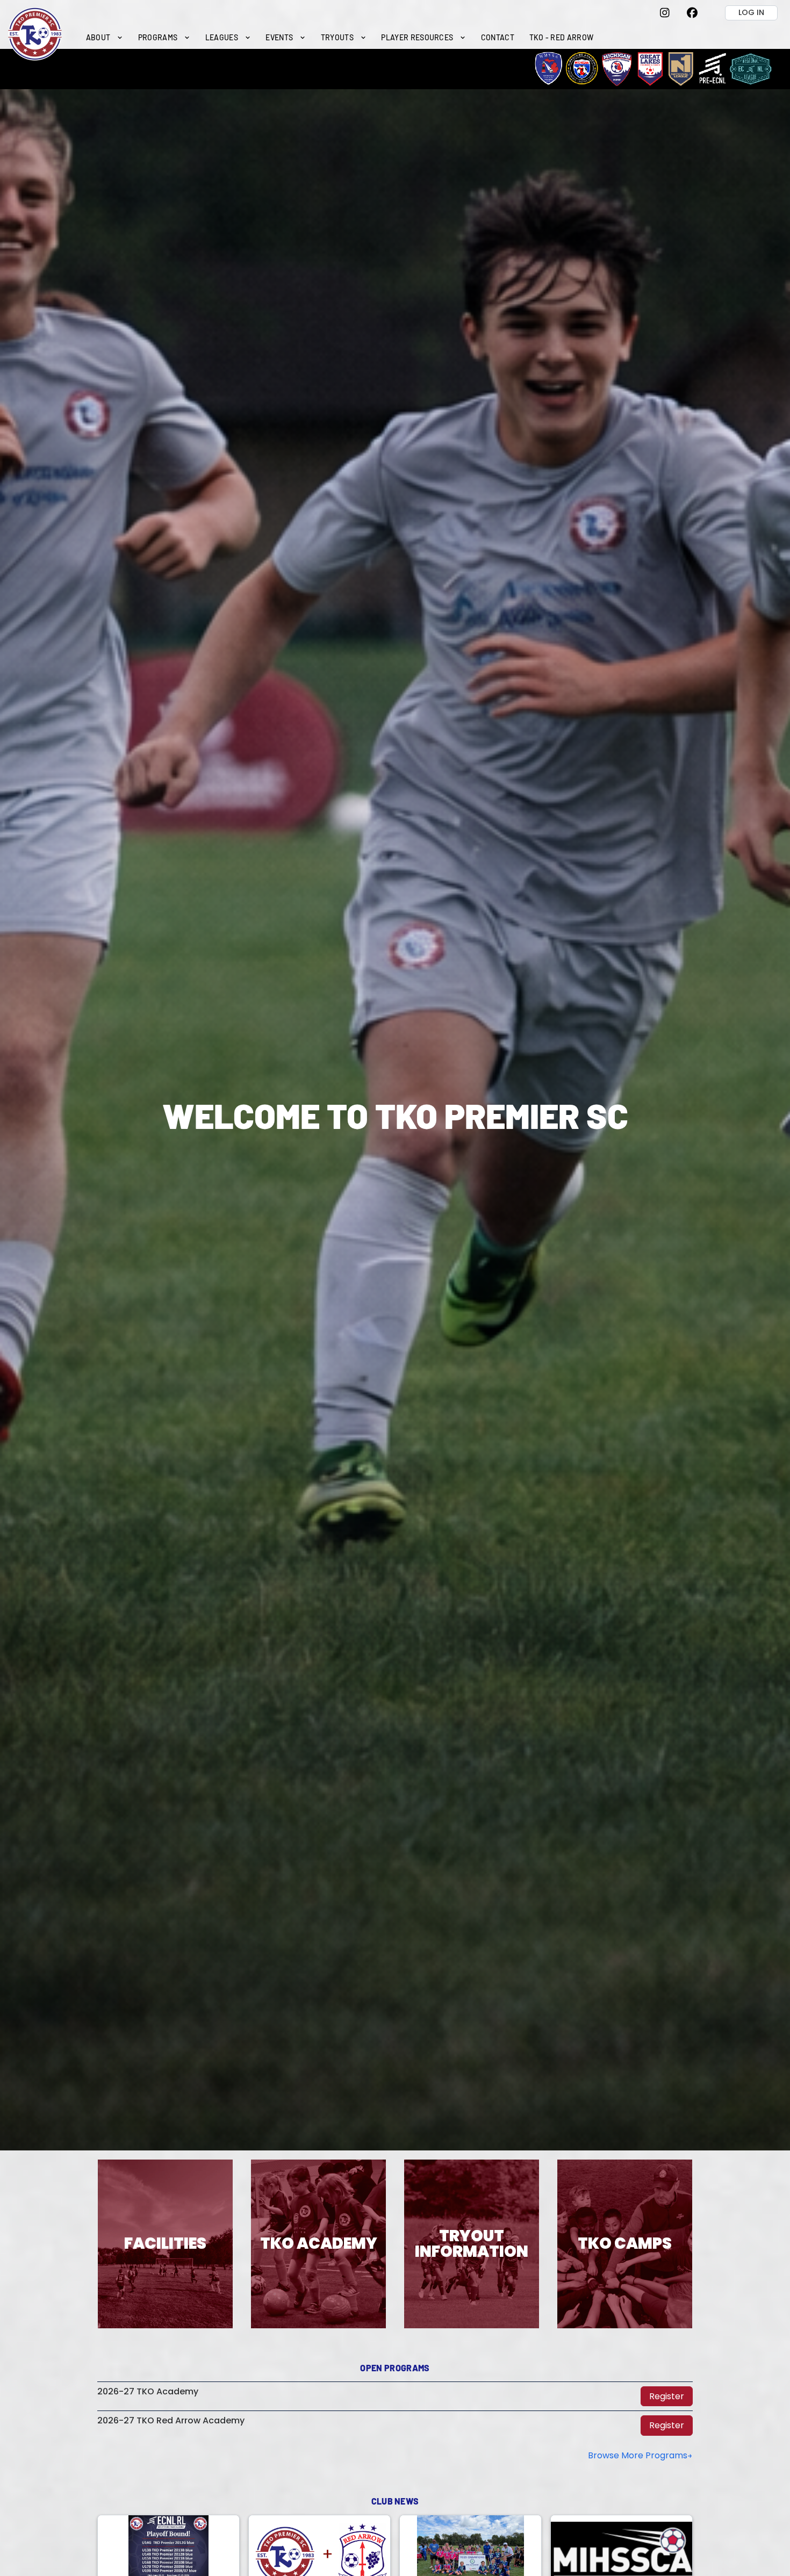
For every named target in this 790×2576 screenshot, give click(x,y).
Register (667, 2396)
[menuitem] (105, 37)
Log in (751, 12)
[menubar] (340, 37)
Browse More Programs (638, 2455)
